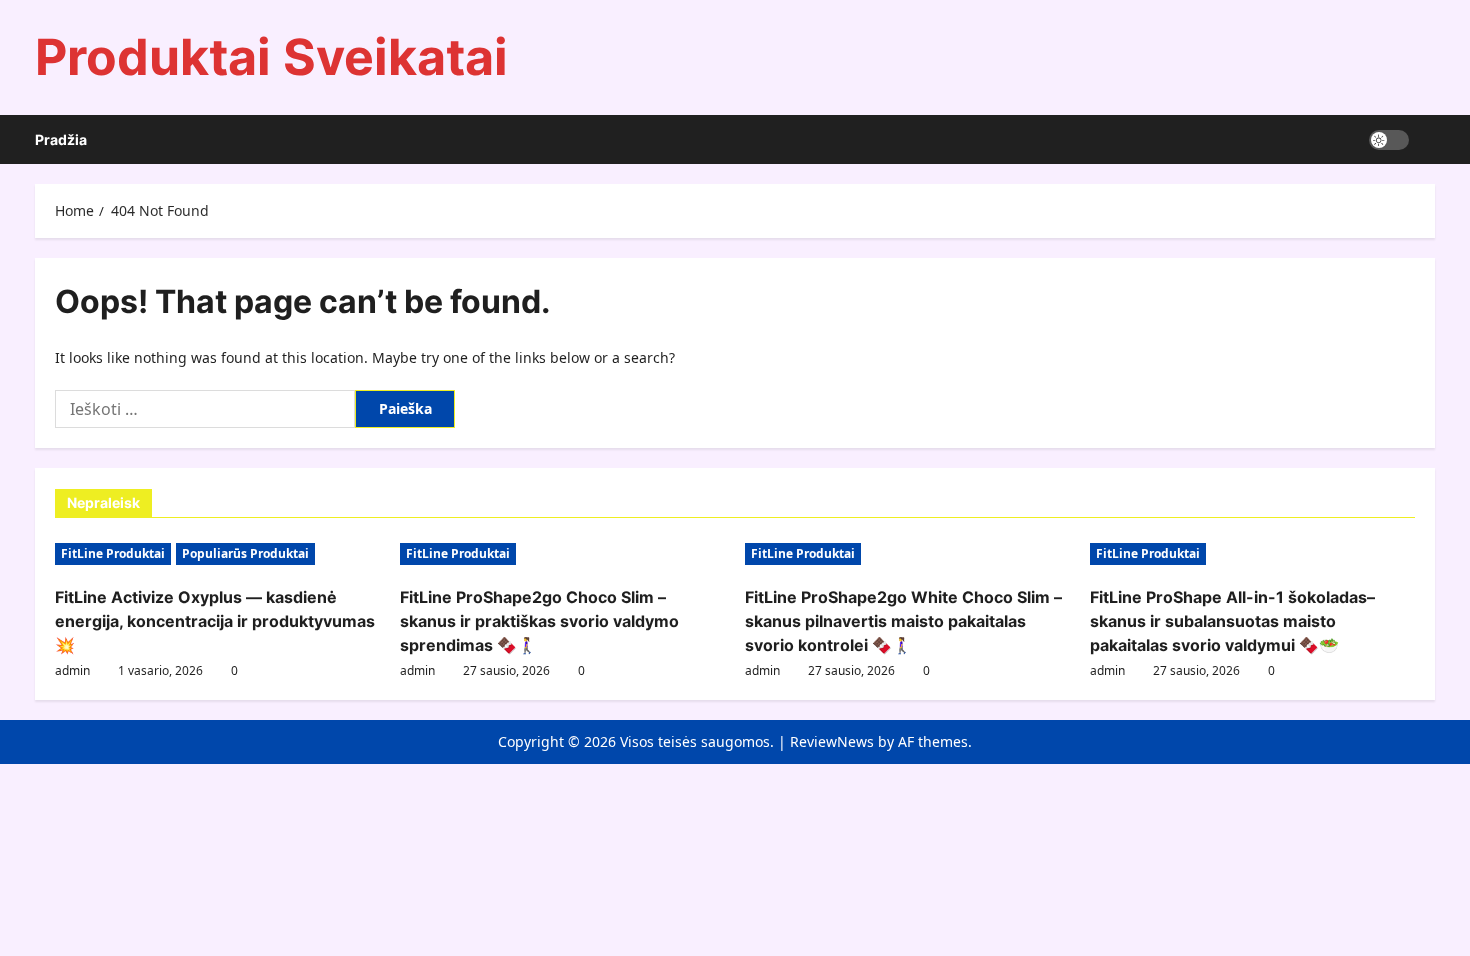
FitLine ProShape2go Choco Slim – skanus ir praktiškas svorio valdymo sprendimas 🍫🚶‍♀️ (539, 621)
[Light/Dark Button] (1389, 140)
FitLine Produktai (113, 553)
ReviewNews (832, 741)
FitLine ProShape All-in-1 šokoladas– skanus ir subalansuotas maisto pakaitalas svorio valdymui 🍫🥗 (1232, 621)
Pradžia (61, 139)
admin (72, 670)
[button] (1429, 139)
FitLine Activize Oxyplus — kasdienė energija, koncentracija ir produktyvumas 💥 (215, 621)
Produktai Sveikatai (271, 57)
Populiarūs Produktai (245, 553)
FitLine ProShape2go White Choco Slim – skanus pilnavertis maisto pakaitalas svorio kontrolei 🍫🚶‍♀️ (903, 621)
